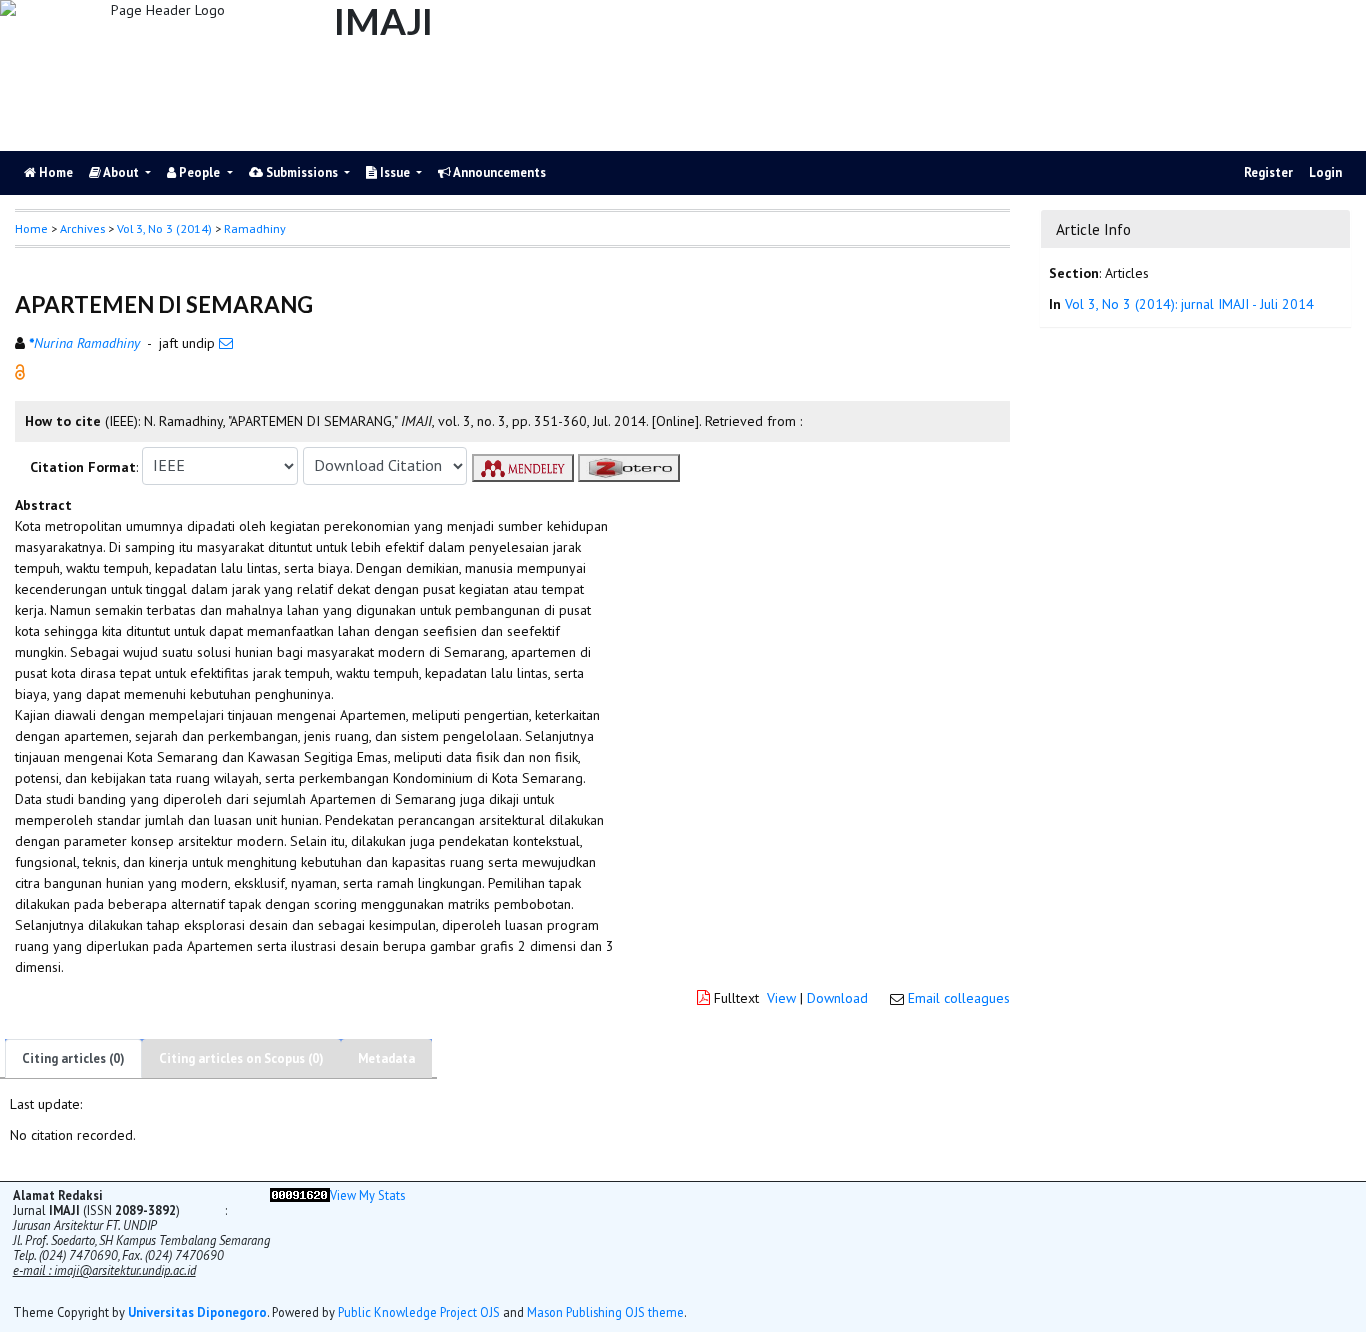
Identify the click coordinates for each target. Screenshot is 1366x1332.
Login (1325, 172)
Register (1268, 172)
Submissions (302, 172)
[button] (20, 370)
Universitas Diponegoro (197, 1312)
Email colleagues (959, 998)
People (199, 172)
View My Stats (367, 1195)
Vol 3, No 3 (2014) (164, 228)
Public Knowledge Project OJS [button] (419, 1312)
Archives (82, 228)
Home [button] (31, 228)
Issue (395, 172)
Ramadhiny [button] (255, 228)
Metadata (386, 1058)
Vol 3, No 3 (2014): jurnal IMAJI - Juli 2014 (1189, 304)
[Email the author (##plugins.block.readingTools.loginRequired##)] (226, 343)
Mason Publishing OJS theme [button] (605, 1312)
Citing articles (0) (73, 1058)
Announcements (498, 172)
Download (837, 998)
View (781, 998)
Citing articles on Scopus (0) (241, 1058)
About (121, 172)
